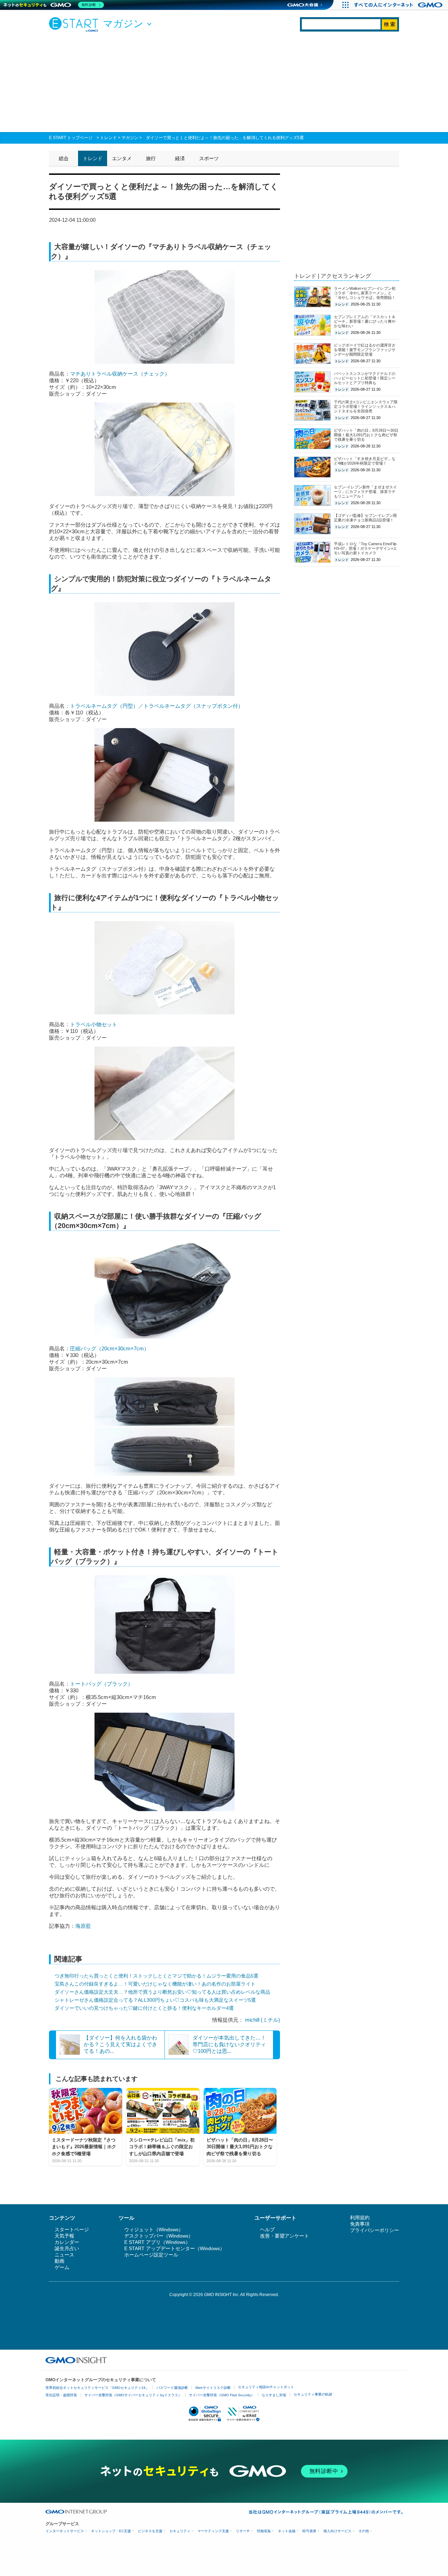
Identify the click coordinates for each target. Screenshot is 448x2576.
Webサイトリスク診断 (213, 2388)
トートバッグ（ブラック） (101, 1684)
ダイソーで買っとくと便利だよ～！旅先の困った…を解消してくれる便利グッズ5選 (225, 138)
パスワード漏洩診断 (172, 2388)
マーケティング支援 (213, 2531)
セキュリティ (180, 2531)
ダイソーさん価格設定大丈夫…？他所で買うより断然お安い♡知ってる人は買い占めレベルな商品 (162, 1992)
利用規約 (360, 2218)
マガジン (130, 138)
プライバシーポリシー (374, 2230)
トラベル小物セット (94, 1024)
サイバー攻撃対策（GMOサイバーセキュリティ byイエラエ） (133, 2395)
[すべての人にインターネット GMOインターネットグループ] (399, 5)
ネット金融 (287, 2531)
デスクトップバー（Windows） (159, 2236)
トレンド (108, 138)
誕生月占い (67, 2248)
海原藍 (84, 1926)
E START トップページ (71, 138)
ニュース (64, 2255)
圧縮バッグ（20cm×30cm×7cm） (110, 1348)
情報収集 (264, 2531)
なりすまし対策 (274, 2395)
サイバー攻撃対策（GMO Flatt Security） (222, 2395)
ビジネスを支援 (150, 2531)
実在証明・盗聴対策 (61, 2395)
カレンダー (67, 2242)
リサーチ (243, 2531)
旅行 (151, 158)
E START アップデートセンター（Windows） (174, 2248)
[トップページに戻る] (75, 24)
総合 (64, 158)
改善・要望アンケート (285, 2236)
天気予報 (64, 2236)
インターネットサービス (65, 2531)
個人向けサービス (337, 2531)
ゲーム (62, 2267)
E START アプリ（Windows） (157, 2242)
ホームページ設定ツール (151, 2255)
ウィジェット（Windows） (154, 2229)
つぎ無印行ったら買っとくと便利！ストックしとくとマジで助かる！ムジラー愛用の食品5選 (156, 1976)
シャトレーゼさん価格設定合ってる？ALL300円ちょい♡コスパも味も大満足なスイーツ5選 (155, 2000)
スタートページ (72, 2229)
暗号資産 (309, 2531)
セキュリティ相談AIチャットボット (266, 2387)
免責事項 (360, 2224)
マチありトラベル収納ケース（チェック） (120, 374)
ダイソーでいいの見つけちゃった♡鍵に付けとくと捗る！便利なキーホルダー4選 (144, 2008)
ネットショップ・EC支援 (111, 2531)
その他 (364, 2531)
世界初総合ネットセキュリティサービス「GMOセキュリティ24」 (97, 2388)
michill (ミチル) (262, 2020)
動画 (59, 2261)
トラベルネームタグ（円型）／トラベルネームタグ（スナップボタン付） (157, 706)
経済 (180, 158)
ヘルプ (267, 2229)
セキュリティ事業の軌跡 (313, 2394)
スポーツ (209, 158)
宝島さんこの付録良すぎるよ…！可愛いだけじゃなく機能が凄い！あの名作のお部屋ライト (155, 1984)
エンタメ (122, 158)
